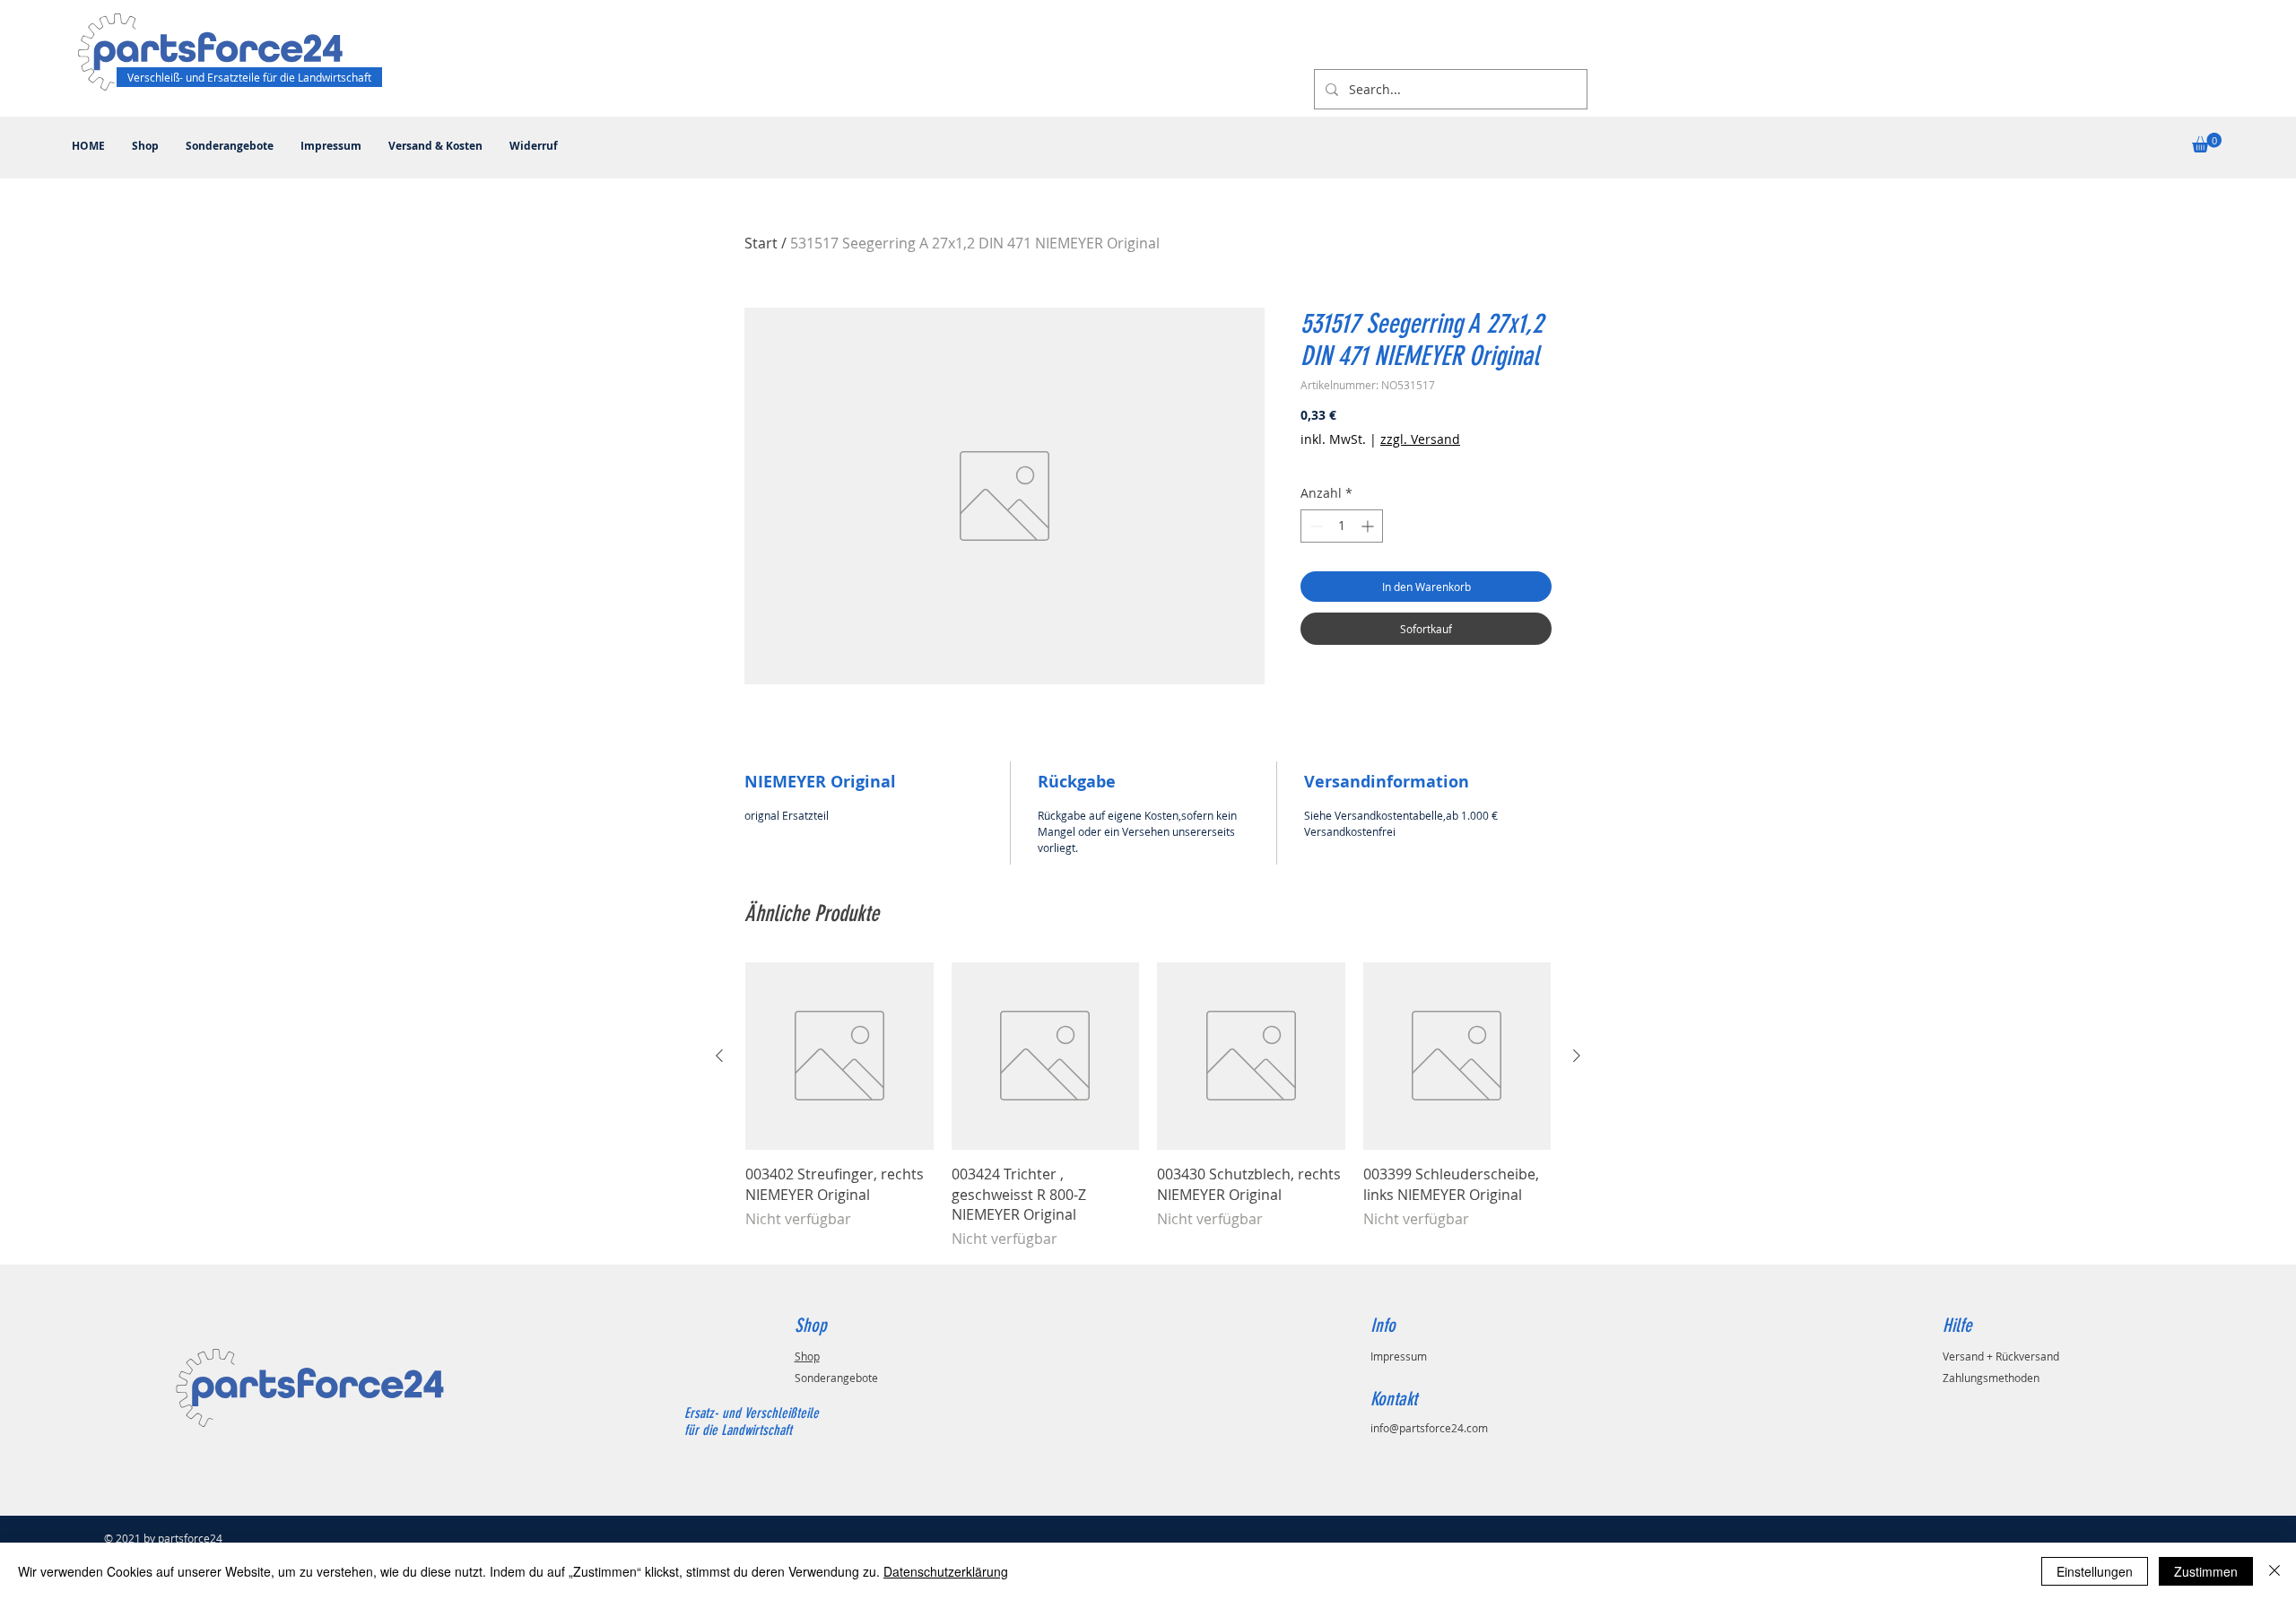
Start (761, 243)
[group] (1148, 1106)
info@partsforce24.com (1429, 1428)
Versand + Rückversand (2001, 1356)
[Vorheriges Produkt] (719, 1056)
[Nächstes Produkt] (1577, 1056)
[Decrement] (1314, 526)
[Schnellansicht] (839, 1057)
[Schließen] (2274, 1571)
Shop (807, 1356)
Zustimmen (2206, 1571)
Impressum (1399, 1356)
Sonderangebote (836, 1378)
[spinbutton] (1342, 526)
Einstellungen (2095, 1571)
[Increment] (1369, 526)
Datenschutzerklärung (946, 1571)
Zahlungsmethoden (1991, 1378)
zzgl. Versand (1420, 439)
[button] (2207, 143)
